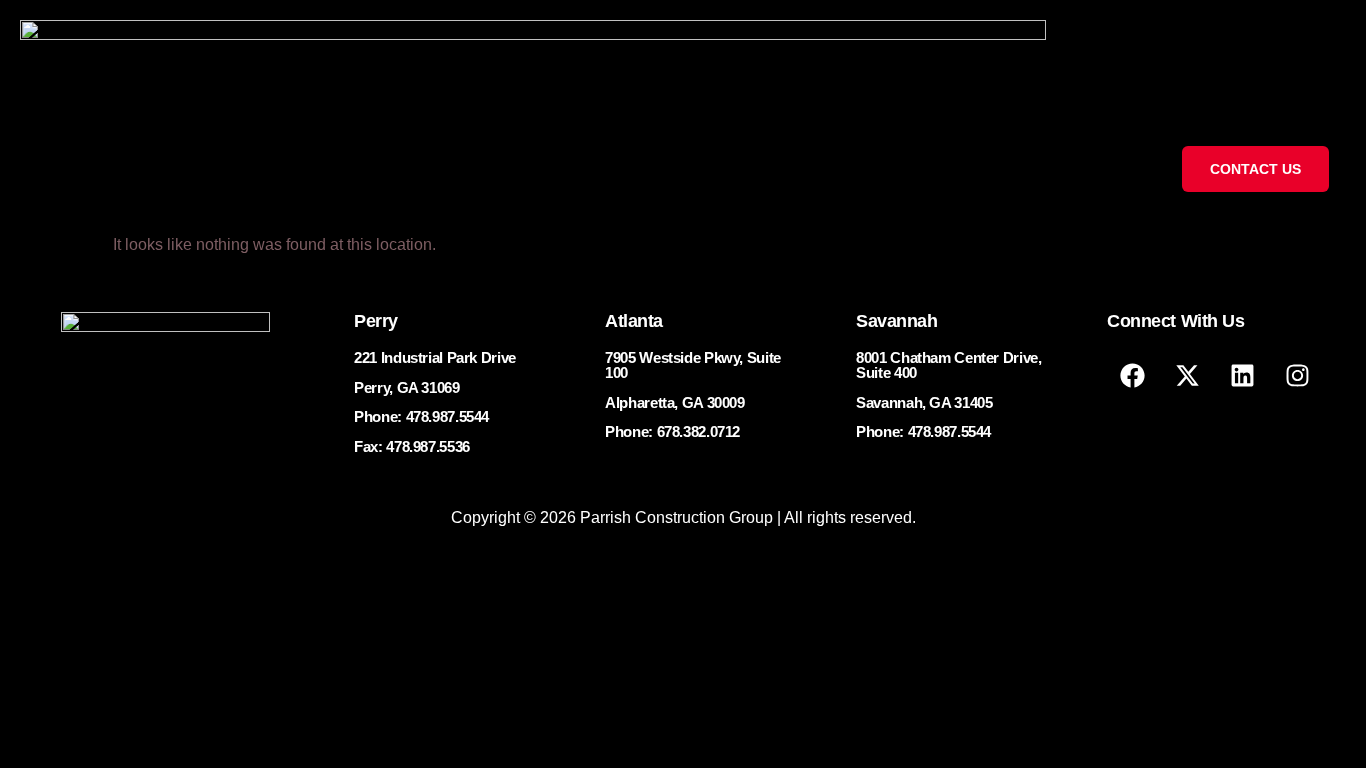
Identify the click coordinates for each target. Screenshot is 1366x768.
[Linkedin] (1242, 375)
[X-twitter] (1187, 375)
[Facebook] (1132, 375)
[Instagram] (1297, 375)
